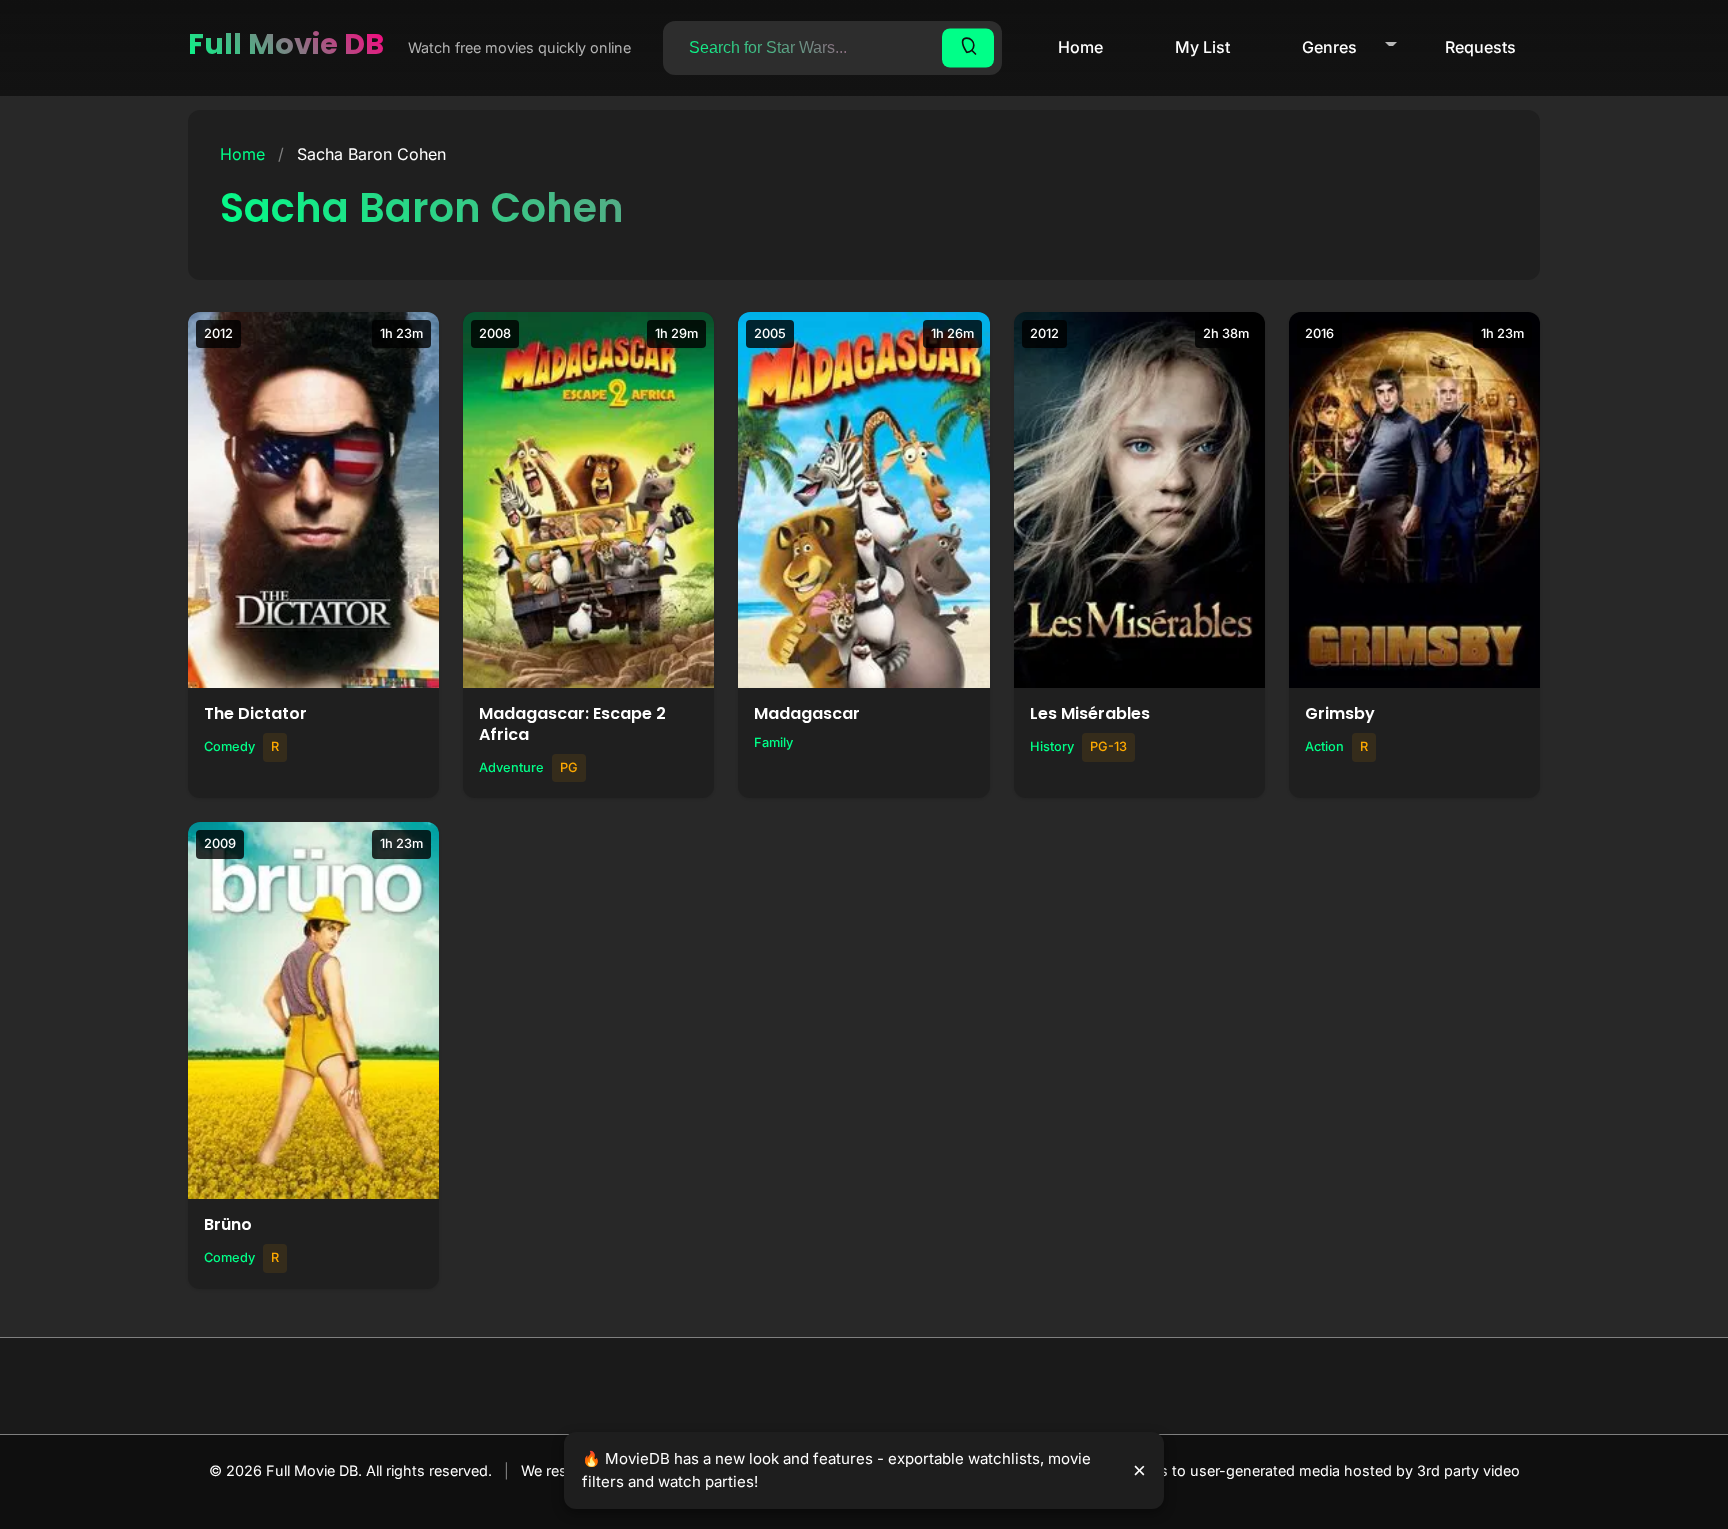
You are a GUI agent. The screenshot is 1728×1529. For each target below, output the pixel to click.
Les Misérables (1090, 713)
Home (1080, 47)
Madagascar (807, 713)
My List (1202, 47)
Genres (1329, 47)
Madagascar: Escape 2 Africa (572, 724)
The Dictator (255, 713)
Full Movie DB (286, 44)
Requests (1480, 47)
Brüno (228, 1224)
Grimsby (1340, 713)
